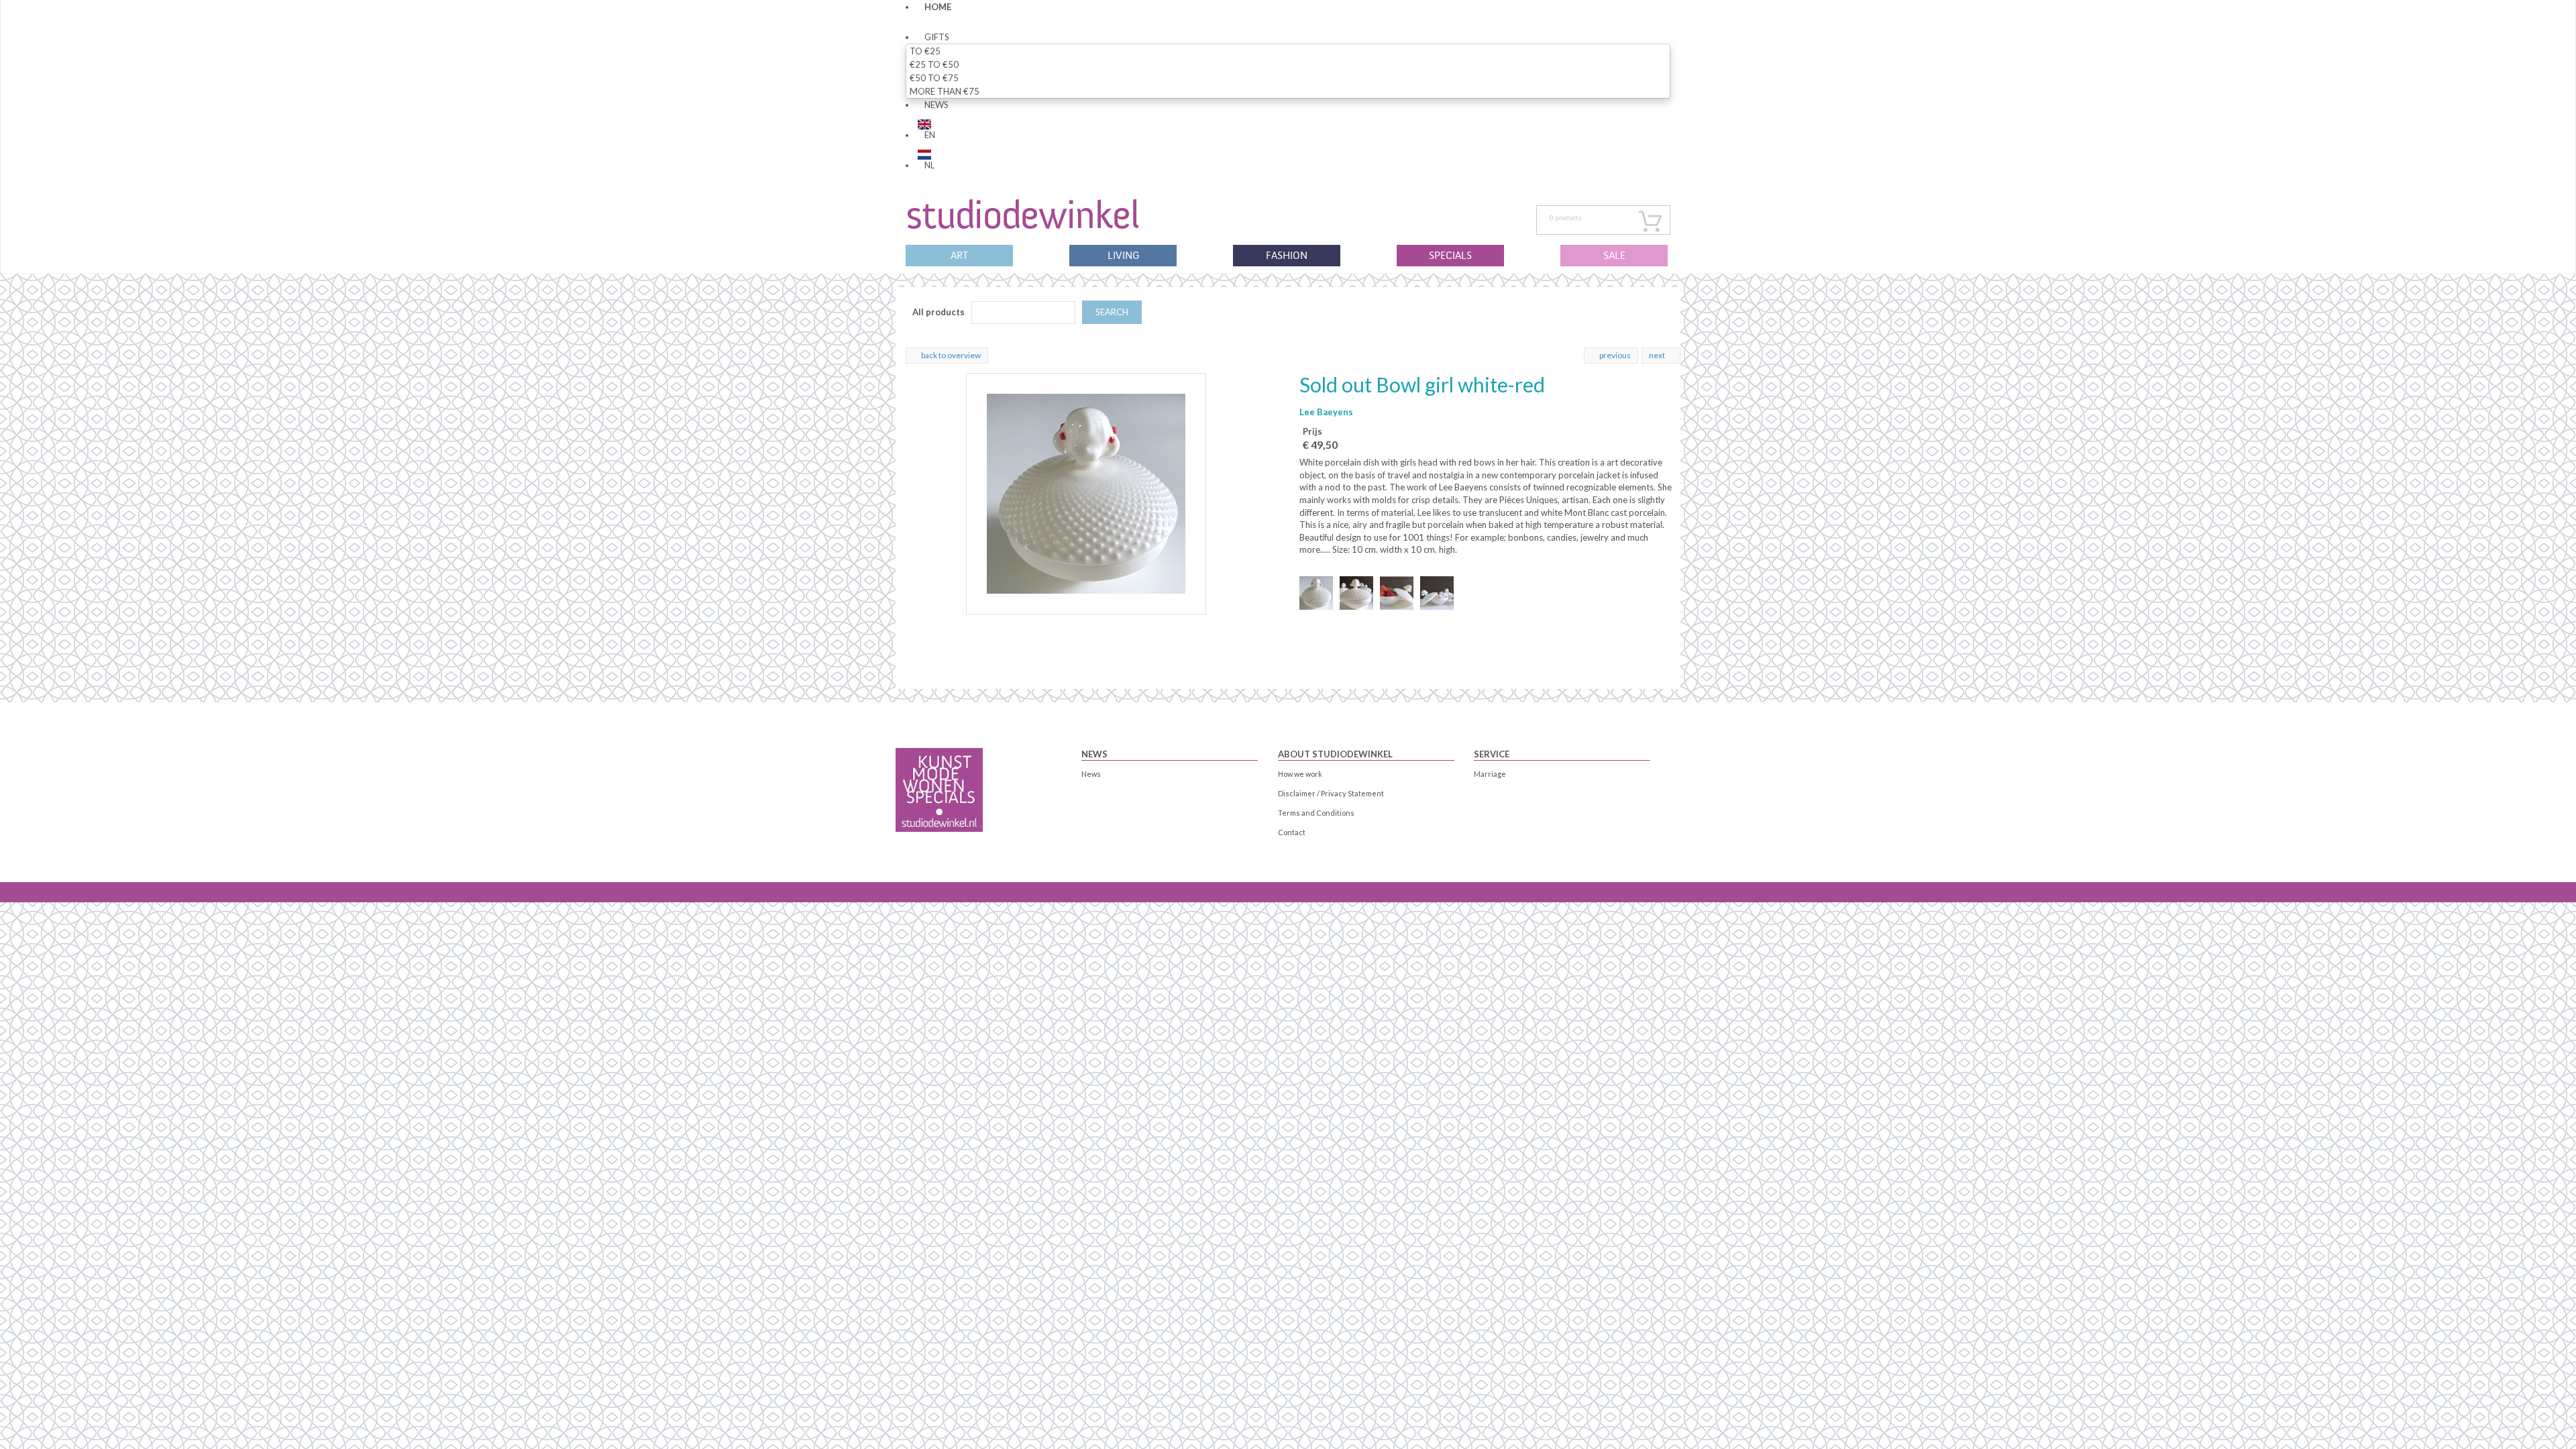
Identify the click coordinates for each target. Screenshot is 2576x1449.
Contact (1292, 832)
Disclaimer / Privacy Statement (1331, 793)
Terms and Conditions (1316, 813)
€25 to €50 (934, 64)
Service (1492, 754)
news (936, 105)
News (1094, 754)
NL (929, 165)
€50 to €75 (934, 78)
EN (930, 135)
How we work (1300, 774)
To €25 (925, 51)
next (1657, 355)
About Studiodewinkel (1335, 754)
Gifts (937, 37)
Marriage (1490, 774)
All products (938, 312)
